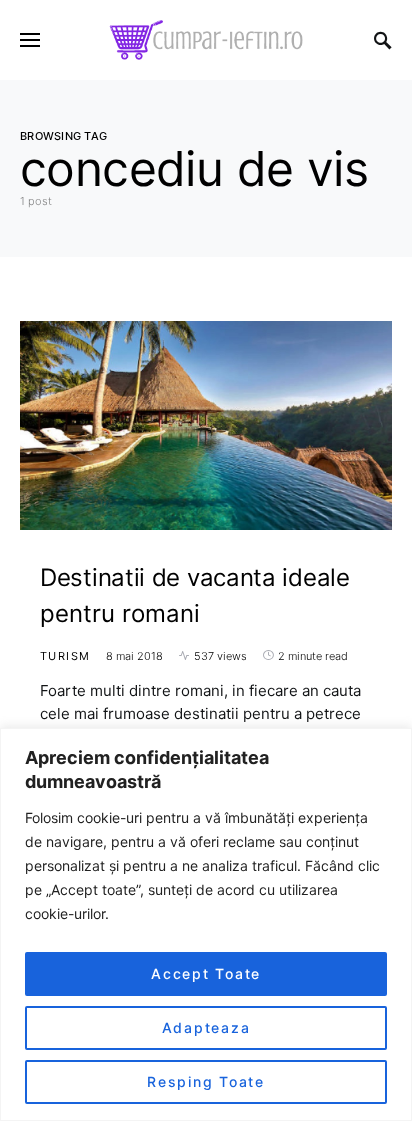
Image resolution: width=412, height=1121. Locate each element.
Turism (65, 656)
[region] (206, 924)
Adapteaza (206, 1027)
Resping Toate (206, 1081)
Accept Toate (206, 973)
